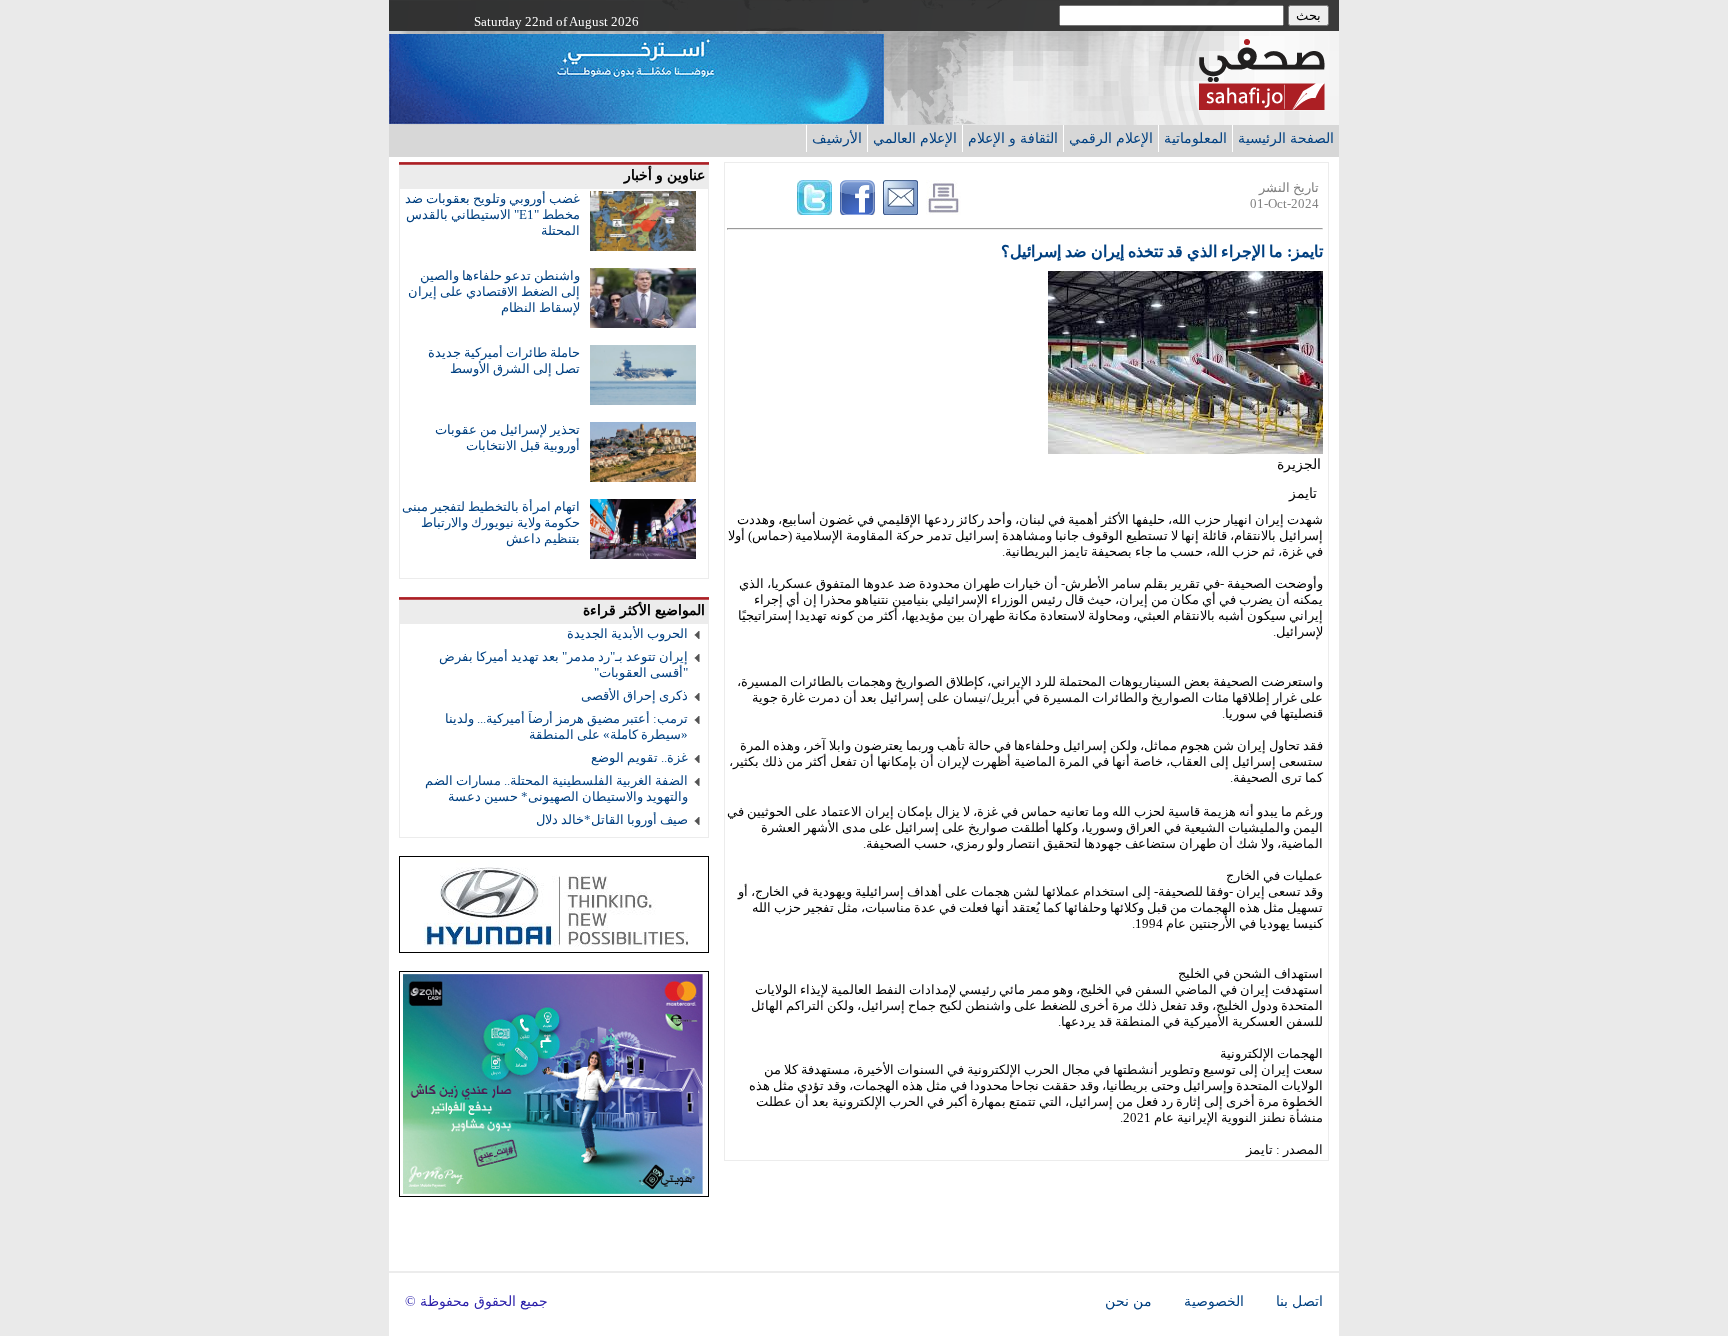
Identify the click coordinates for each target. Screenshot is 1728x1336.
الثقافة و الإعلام (1013, 138)
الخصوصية (1214, 1301)
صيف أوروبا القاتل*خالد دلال (612, 819)
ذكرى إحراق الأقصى (634, 695)
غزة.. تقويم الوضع (639, 757)
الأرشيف (837, 138)
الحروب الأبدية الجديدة (627, 633)
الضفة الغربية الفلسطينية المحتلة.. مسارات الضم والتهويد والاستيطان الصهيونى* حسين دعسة (556, 788)
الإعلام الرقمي (1111, 138)
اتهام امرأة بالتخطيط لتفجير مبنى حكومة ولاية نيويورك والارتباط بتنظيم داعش (491, 522)
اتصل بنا (1299, 1301)
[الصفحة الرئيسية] (1262, 104)
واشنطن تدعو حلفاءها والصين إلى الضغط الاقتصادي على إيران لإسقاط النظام (494, 291)
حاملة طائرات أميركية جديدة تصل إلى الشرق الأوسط (504, 360)
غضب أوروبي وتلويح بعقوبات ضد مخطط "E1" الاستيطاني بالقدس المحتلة (492, 214)
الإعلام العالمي (915, 138)
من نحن (1128, 1301)
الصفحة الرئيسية (1286, 138)
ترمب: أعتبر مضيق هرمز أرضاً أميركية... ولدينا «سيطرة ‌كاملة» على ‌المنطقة (566, 726)
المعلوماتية (1195, 138)
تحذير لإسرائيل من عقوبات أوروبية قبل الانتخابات (507, 437)
